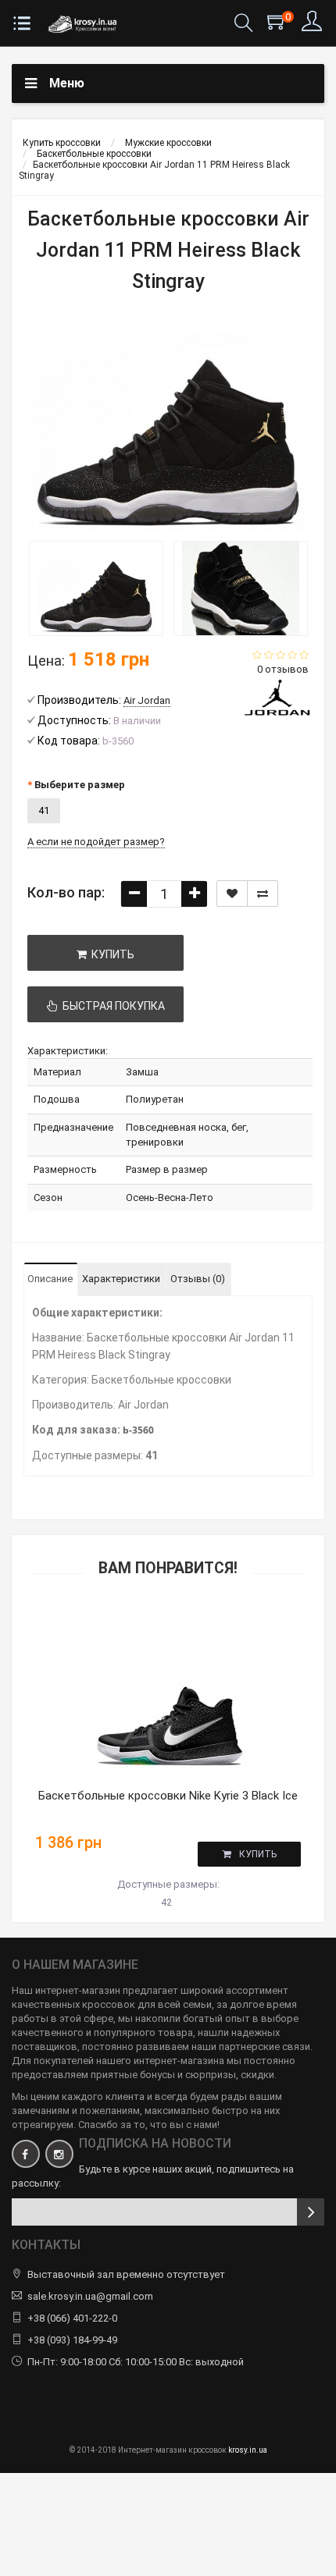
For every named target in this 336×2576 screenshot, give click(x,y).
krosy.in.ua (248, 2450)
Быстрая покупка (111, 1006)
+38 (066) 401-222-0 (72, 2318)
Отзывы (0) (198, 1279)
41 (44, 810)
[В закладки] (232, 894)
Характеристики (121, 1279)
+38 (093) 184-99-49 (72, 2340)
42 (166, 1902)
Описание (50, 1279)
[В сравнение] (263, 894)
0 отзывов (283, 669)
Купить (258, 1854)
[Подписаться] (311, 2212)
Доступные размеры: (168, 1884)
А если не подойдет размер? (96, 842)
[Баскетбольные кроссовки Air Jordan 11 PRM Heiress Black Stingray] (96, 588)
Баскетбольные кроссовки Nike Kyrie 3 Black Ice (168, 1796)
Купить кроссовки (62, 143)
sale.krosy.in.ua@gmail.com (90, 2296)
